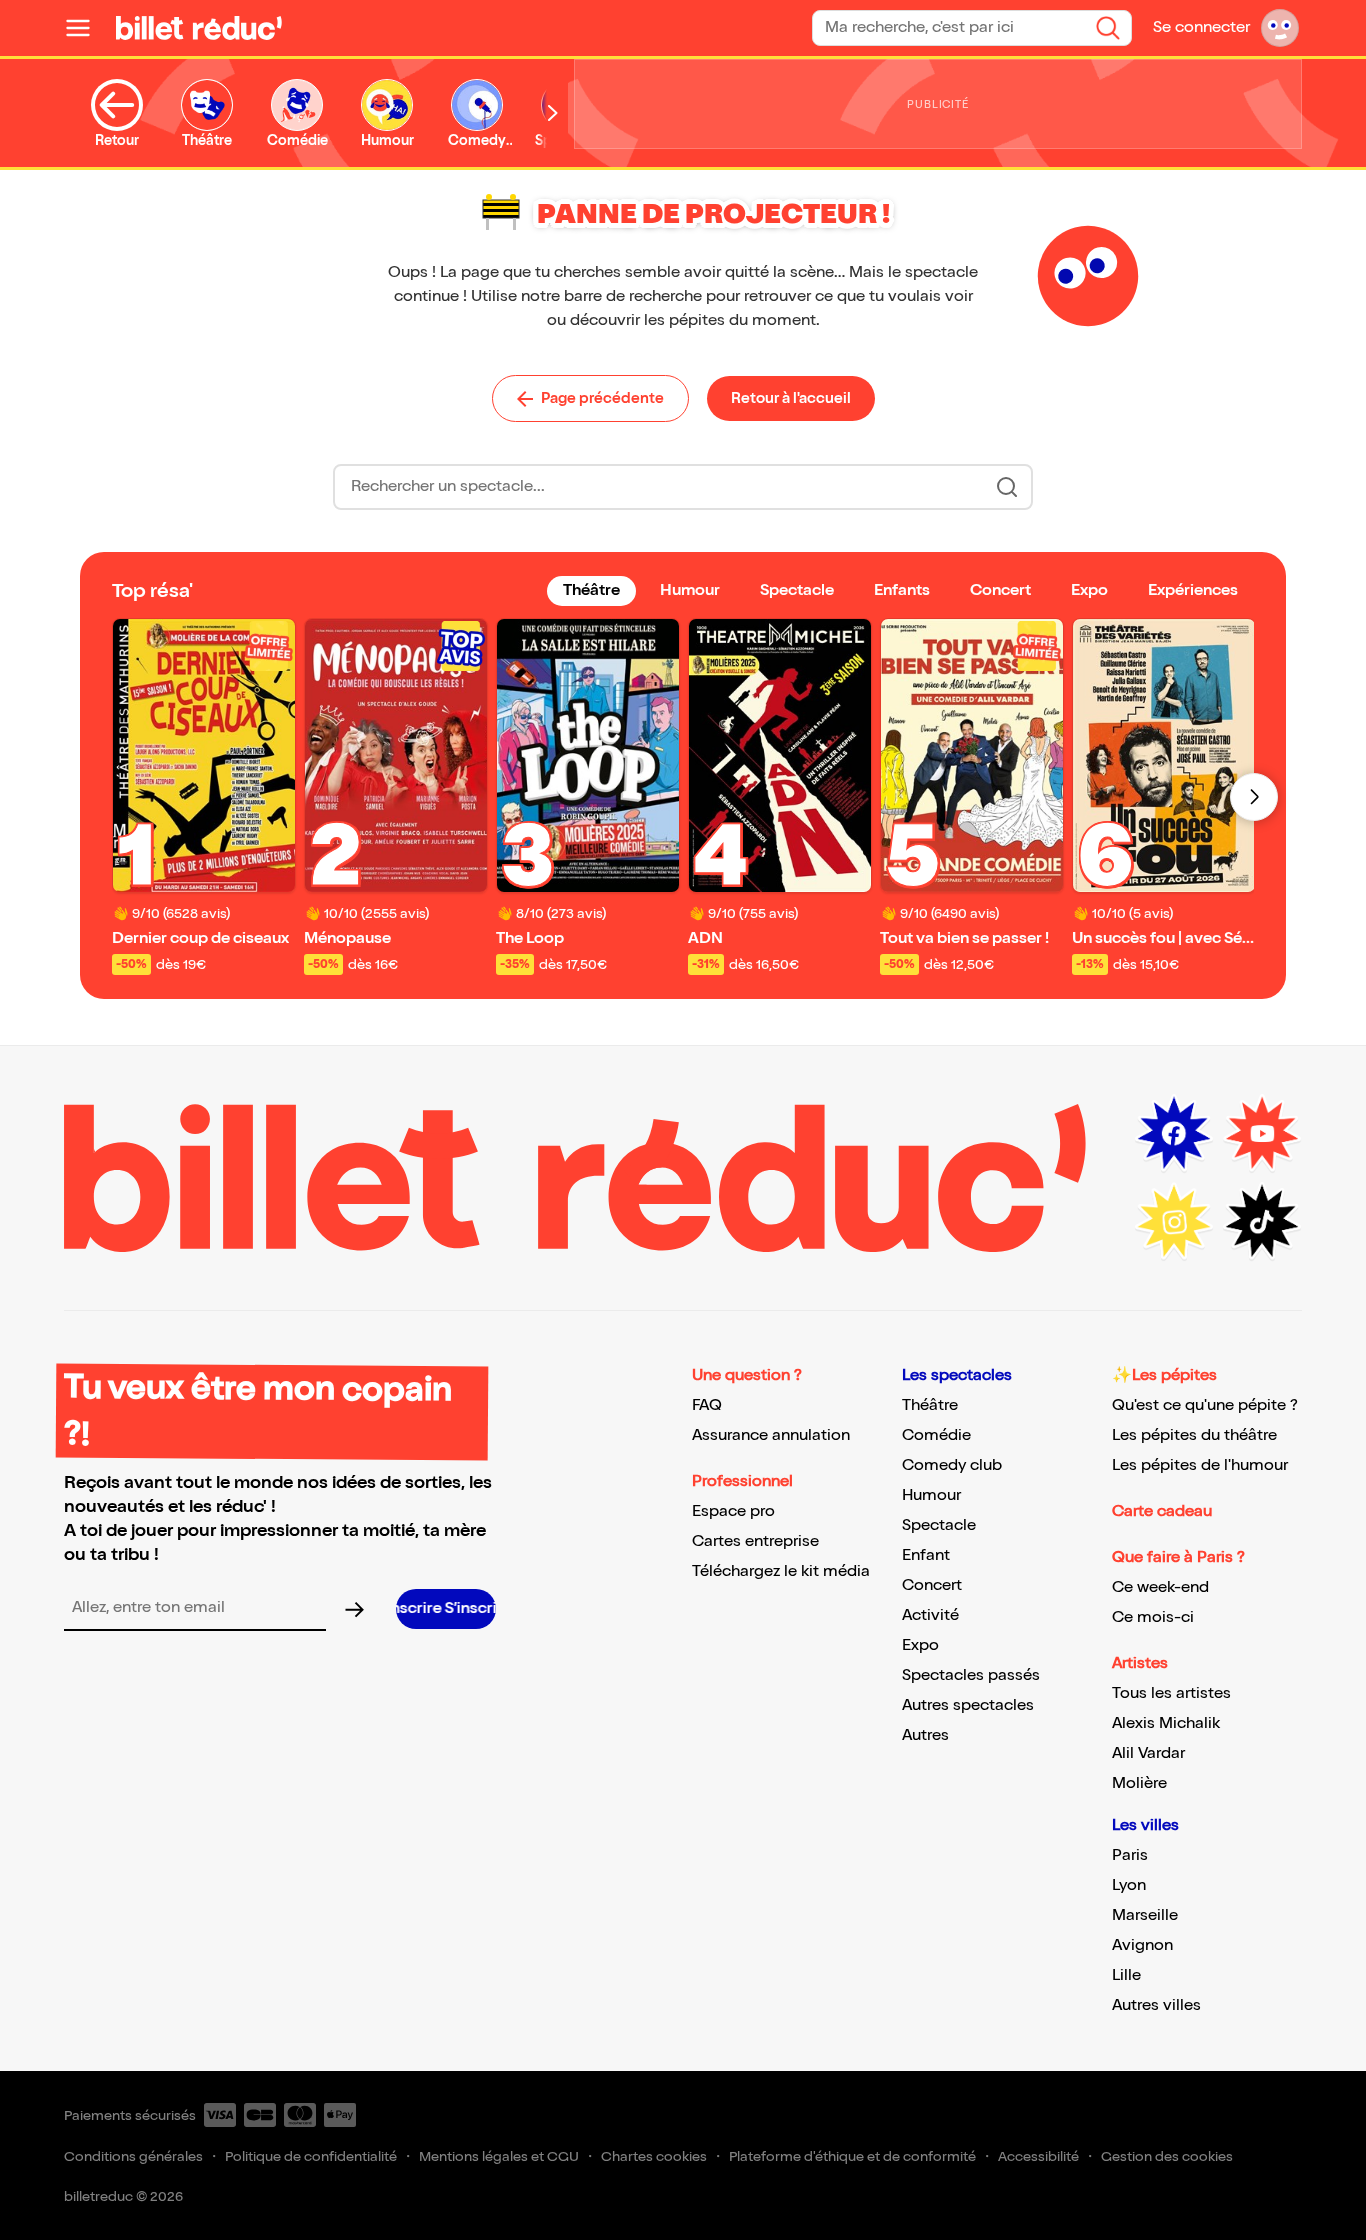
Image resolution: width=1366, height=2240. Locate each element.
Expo (920, 1645)
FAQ (707, 1405)
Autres (925, 1735)
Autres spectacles (968, 1705)
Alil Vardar (1148, 1753)
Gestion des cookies (1167, 2156)
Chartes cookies (654, 2156)
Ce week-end (1160, 1587)
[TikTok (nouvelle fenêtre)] (1262, 1222)
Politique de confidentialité (311, 2156)
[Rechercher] (1108, 28)
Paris (1130, 1855)
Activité (930, 1615)
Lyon (1129, 1885)
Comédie (936, 1435)
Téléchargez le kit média (781, 1571)
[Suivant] (1254, 797)
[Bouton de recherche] (1007, 487)
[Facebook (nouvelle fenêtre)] (1174, 1134)
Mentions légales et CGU (499, 2156)
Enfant (926, 1555)
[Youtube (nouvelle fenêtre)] (1262, 1134)
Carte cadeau (1162, 1511)
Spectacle (939, 1525)
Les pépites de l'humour (1200, 1465)
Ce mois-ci (1153, 1617)
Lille (1126, 1975)
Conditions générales (133, 2156)
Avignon (1142, 1945)
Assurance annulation (771, 1435)
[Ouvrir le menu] (86, 28)
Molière (1139, 1783)
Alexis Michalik (1166, 1723)
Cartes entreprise (755, 1541)
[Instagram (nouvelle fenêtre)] (1174, 1222)
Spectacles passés (971, 1675)
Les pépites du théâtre (1194, 1435)
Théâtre (930, 1405)
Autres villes (1156, 2005)
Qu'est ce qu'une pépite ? (1205, 1405)
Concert (932, 1585)
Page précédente (602, 398)
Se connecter (1201, 27)
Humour (931, 1495)
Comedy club (952, 1465)
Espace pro (733, 1511)
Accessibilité (1038, 2156)
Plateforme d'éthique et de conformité (852, 2156)
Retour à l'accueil (791, 398)
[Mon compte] (1280, 28)
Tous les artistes (1171, 1693)
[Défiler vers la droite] (553, 113)
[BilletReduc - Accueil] (199, 28)
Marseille (1145, 1915)
